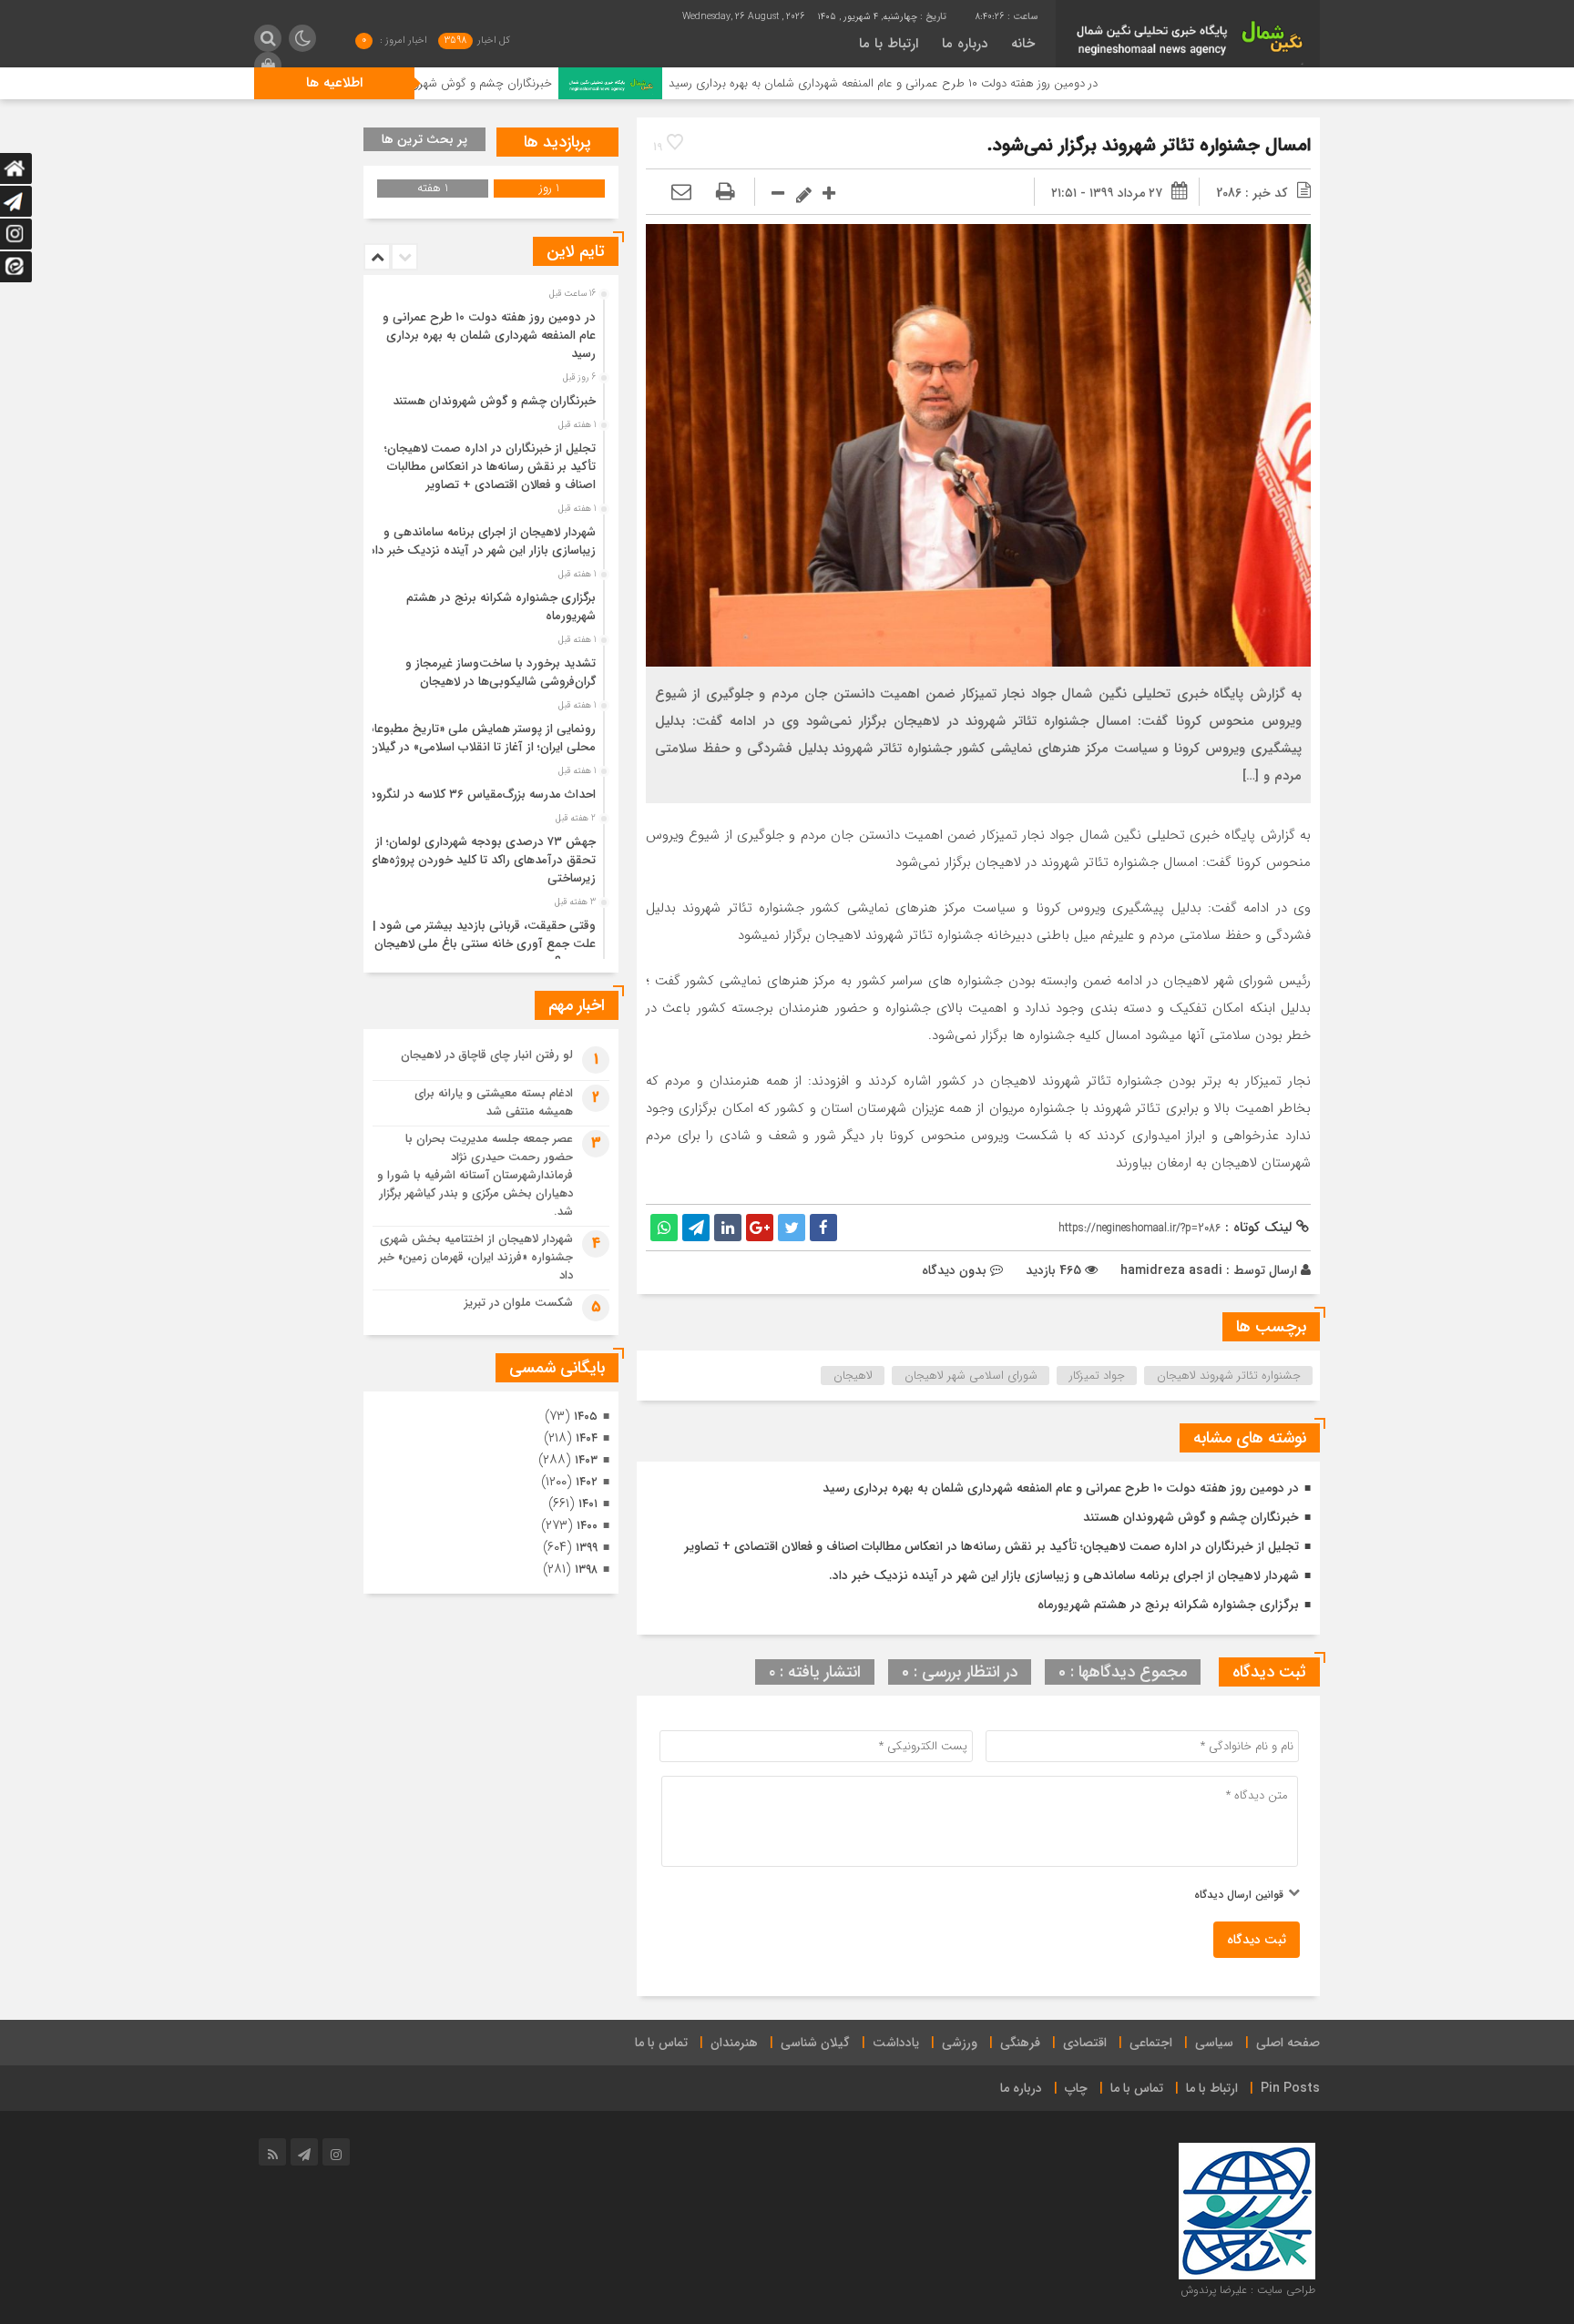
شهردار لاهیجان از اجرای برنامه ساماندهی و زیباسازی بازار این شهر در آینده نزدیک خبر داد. (1064, 1575)
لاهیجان (853, 1376)
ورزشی (960, 2043)
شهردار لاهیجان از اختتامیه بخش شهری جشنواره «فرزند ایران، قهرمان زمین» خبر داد (476, 1257)
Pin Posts (1290, 2088)
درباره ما (965, 44)
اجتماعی (1151, 2043)
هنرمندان (734, 2043)
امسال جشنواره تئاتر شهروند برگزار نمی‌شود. (1149, 145)
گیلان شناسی (815, 2043)
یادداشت (896, 2043)
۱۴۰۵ (586, 1417)
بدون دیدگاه (954, 1270)
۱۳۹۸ (586, 1570)
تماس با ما (661, 2043)
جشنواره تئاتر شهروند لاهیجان (1229, 1376)
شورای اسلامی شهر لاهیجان (971, 1376)
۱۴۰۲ (587, 1482)
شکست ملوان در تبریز (519, 1303)
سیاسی (1214, 2043)
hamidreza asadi (1171, 1270)
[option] (489, 331)
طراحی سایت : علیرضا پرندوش (1248, 2290)
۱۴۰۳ (586, 1460)
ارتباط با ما (889, 44)
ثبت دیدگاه (1257, 1940)
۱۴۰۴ (587, 1438)
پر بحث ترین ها (424, 139)
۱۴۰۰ (587, 1526)
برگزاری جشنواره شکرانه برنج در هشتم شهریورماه (1168, 1605)
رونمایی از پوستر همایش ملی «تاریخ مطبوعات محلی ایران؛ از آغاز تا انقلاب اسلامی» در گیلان (480, 738)
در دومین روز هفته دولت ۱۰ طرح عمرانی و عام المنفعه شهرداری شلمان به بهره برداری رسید (984, 83)
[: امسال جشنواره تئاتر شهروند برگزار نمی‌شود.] (681, 193)
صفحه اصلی (1288, 2043)
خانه (1023, 44)
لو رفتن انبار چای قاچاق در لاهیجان (487, 1055)
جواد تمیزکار (1097, 1376)
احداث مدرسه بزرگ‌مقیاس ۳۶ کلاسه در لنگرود (483, 795)
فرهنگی (1020, 2043)
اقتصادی (1085, 2043)
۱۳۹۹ (587, 1548)
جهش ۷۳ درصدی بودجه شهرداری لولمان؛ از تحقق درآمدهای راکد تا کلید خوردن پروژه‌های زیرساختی (482, 860)
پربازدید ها (557, 142)
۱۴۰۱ (588, 1504)
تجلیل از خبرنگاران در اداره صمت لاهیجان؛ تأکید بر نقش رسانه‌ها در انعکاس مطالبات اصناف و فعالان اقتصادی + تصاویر (991, 1546)
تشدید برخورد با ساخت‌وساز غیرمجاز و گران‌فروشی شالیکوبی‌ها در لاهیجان (501, 673)
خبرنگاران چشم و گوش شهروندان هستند (555, 83)
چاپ (1076, 2088)
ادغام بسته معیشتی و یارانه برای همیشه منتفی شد (494, 1102)
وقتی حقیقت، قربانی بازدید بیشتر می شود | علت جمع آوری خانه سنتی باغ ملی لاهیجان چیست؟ (484, 944)
